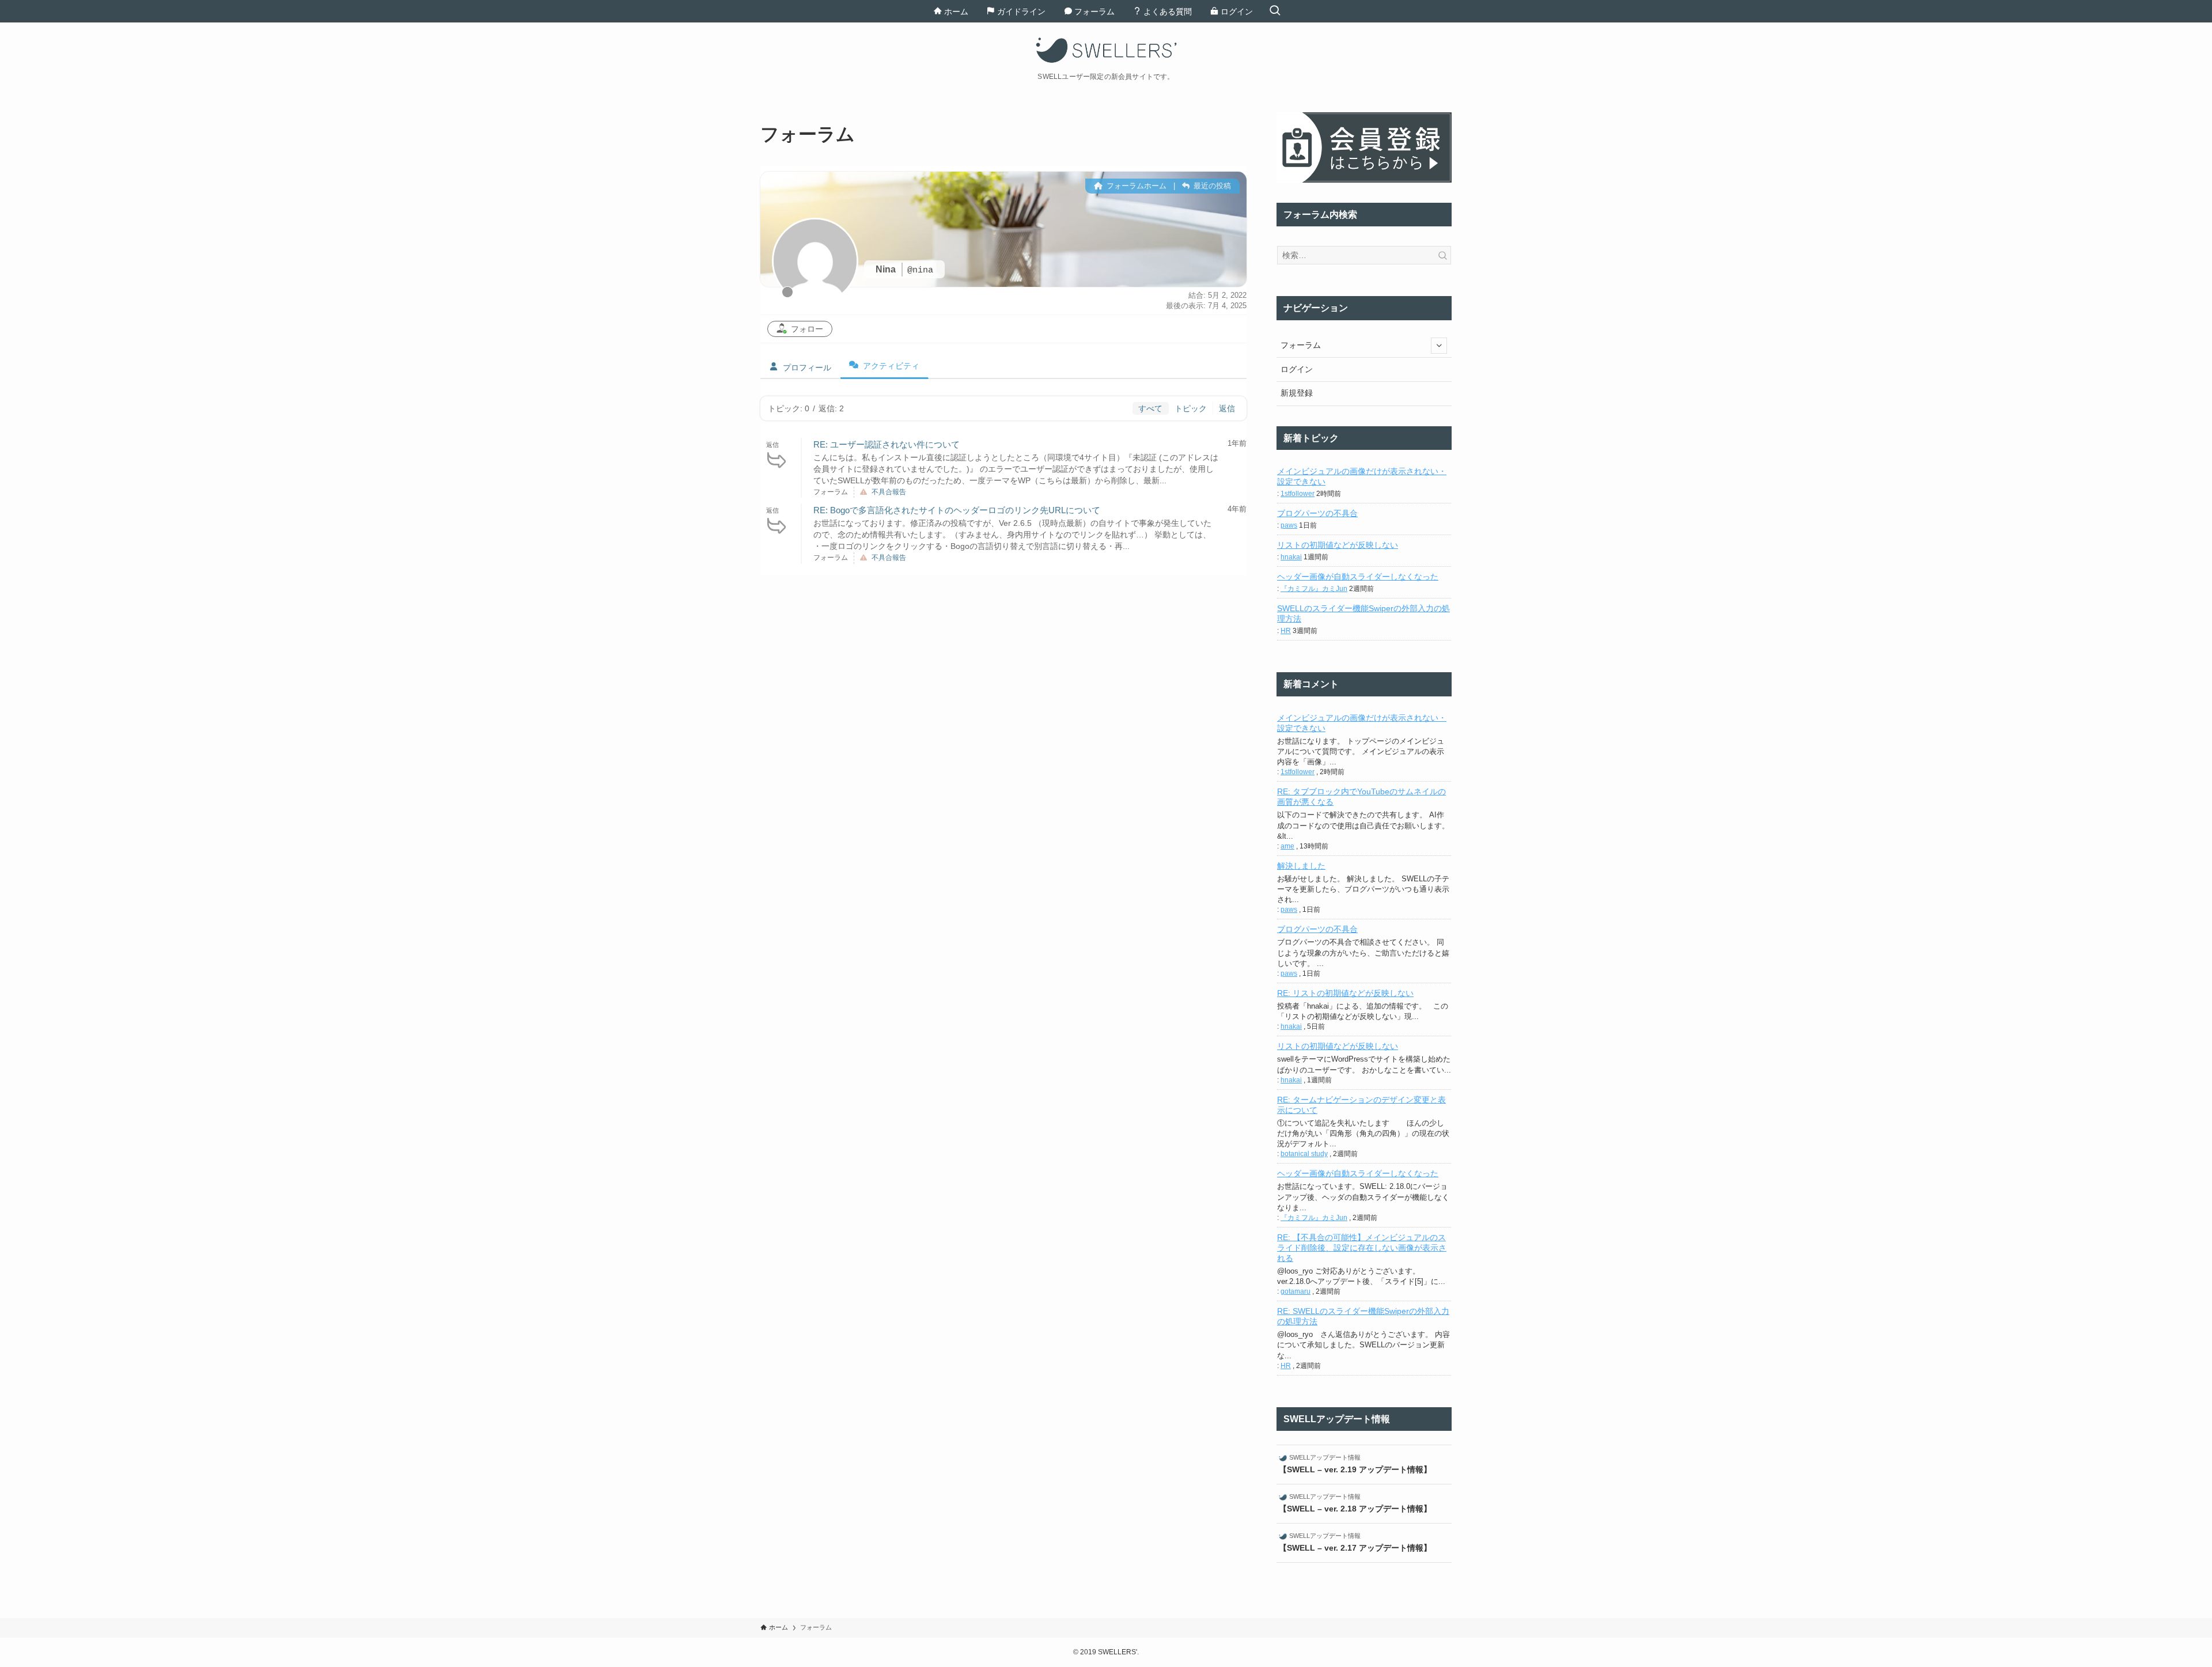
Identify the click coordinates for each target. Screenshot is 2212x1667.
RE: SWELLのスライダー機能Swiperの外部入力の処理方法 (1363, 1316)
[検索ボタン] (1275, 11)
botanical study (1304, 1154)
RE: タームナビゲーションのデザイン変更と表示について (1361, 1105)
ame (1287, 846)
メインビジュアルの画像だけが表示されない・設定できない (1362, 476)
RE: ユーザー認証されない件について (887, 444)
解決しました (1301, 866)
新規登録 (1297, 393)
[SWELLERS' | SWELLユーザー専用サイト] (1106, 50)
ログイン (1297, 369)
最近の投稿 (1211, 186)
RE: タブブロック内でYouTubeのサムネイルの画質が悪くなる (1361, 797)
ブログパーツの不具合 (1317, 513)
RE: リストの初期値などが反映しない (1345, 993)
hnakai (1291, 557)
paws (1289, 525)
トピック (1191, 408)
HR (1286, 631)
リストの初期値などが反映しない (1338, 545)
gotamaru (1296, 1291)
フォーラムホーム (1135, 186)
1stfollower (1298, 494)
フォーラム (1301, 345)
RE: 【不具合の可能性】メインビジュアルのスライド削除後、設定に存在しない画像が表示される (1362, 1248)
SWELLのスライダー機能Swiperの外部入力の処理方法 (1363, 613)
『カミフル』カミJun (1314, 589)
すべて (1150, 408)
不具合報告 (889, 492)
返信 (1227, 408)
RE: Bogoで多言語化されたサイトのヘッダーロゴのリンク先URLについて (957, 510)
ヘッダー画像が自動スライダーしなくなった (1358, 577)
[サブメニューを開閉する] (1439, 346)
